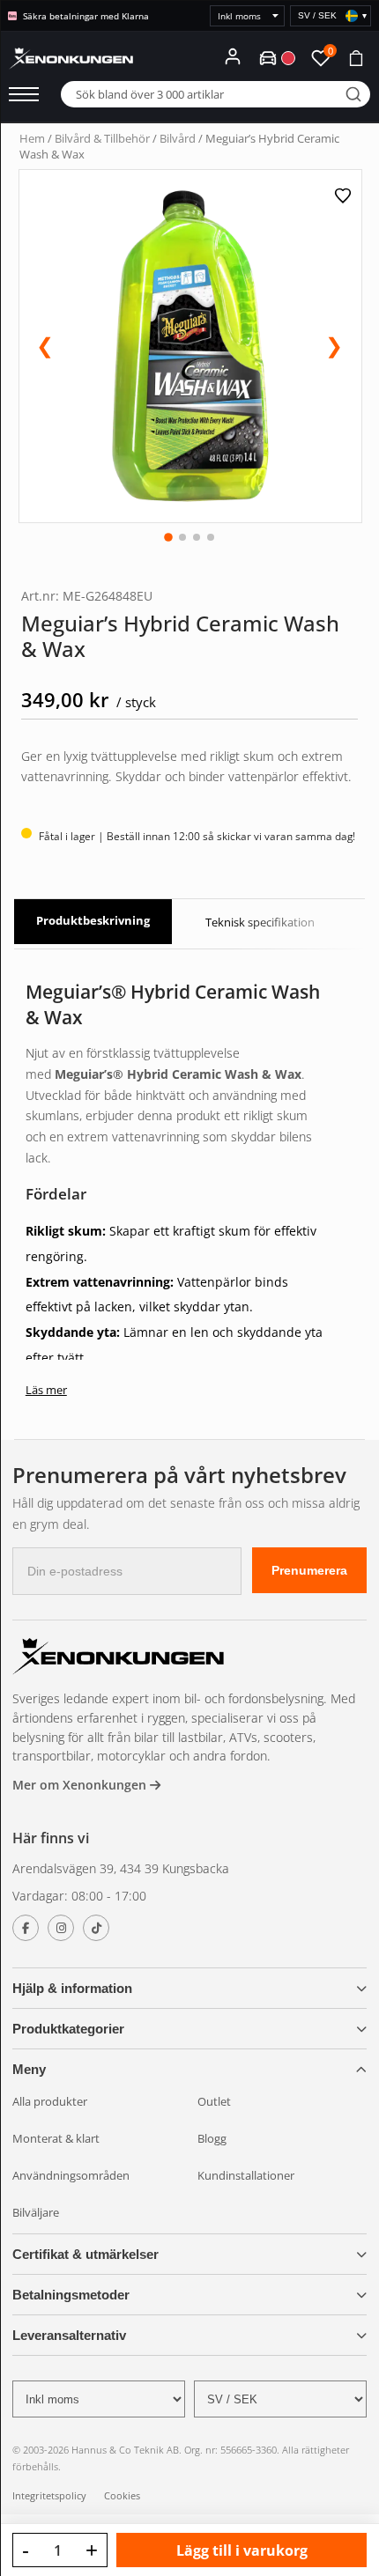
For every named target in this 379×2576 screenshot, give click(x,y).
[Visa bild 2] (182, 537)
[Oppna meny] (24, 94)
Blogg (212, 2138)
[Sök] (353, 94)
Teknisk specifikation (260, 922)
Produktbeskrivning (93, 920)
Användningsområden (71, 2175)
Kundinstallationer (246, 2175)
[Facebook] (26, 1928)
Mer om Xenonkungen (81, 1785)
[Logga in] (233, 56)
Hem (32, 138)
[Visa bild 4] (211, 537)
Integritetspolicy (49, 2495)
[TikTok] (96, 1928)
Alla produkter (50, 2101)
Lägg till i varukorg (242, 2550)
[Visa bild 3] (197, 537)
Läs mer (46, 1390)
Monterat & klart (56, 2138)
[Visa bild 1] (168, 537)
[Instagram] (61, 1928)
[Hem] (118, 1659)
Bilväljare (36, 2212)
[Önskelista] (345, 196)
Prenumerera (309, 1570)
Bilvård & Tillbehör (102, 138)
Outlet (214, 2101)
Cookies (122, 2495)
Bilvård (178, 138)
